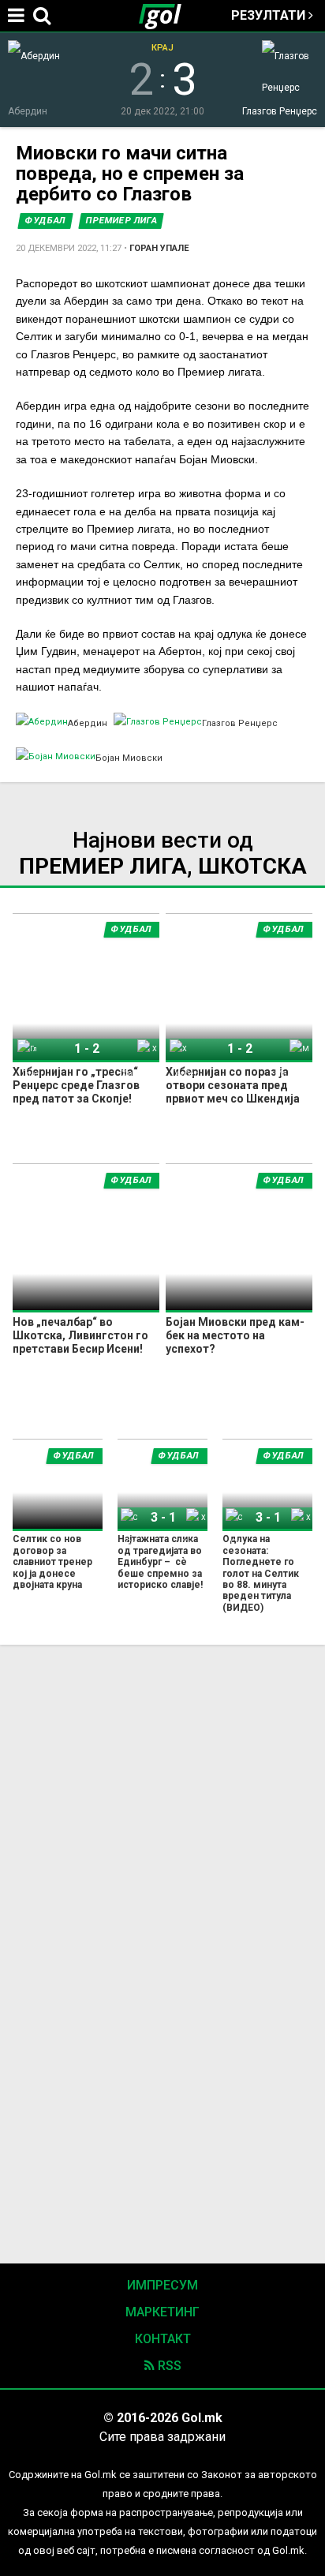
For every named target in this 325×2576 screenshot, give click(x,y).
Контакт (163, 2339)
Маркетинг (162, 2312)
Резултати (270, 15)
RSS (168, 2366)
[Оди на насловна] (166, 16)
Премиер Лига (121, 221)
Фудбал (45, 221)
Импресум (162, 2285)
